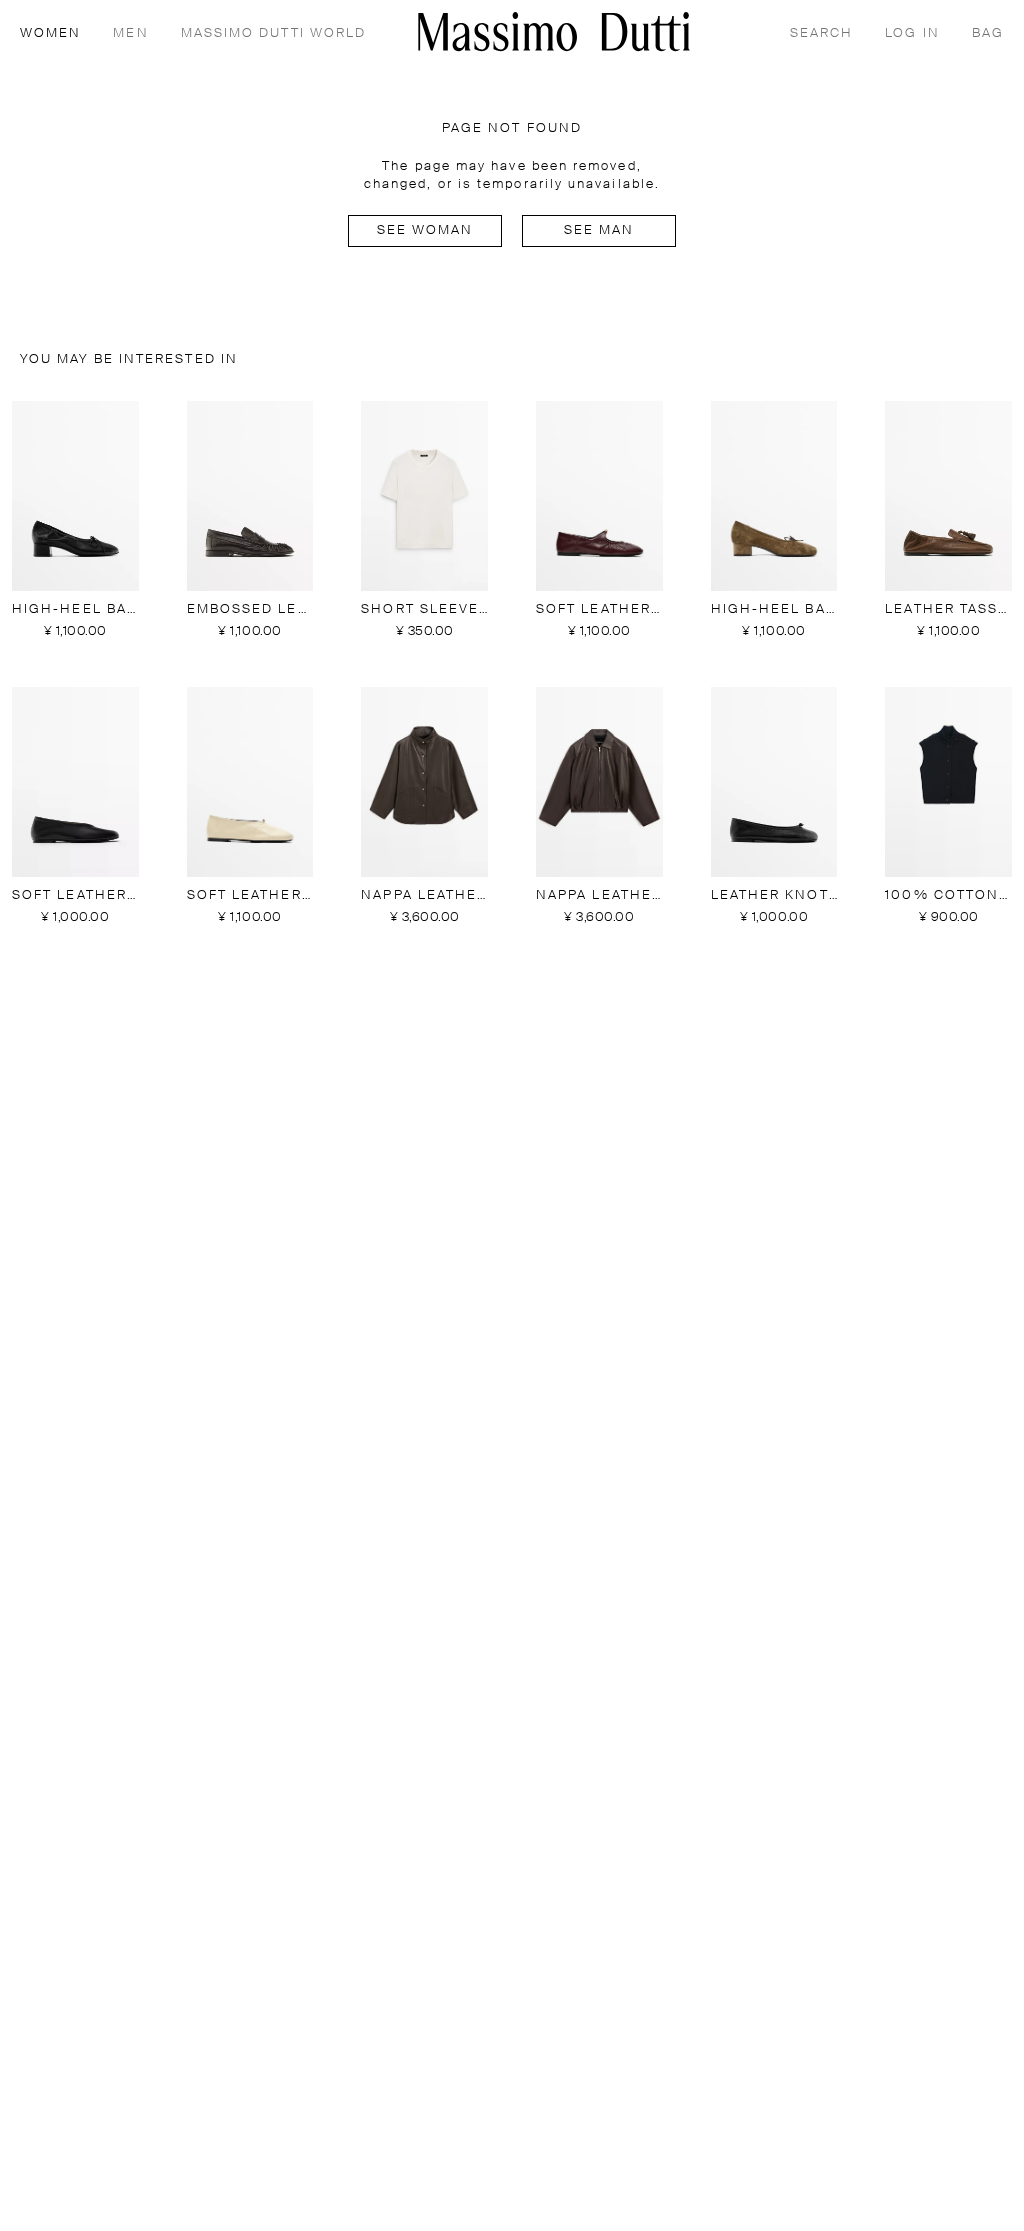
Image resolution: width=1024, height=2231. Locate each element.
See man (599, 230)
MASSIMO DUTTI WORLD (274, 33)
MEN (130, 33)
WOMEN (50, 33)
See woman (425, 230)
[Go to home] (554, 31)
